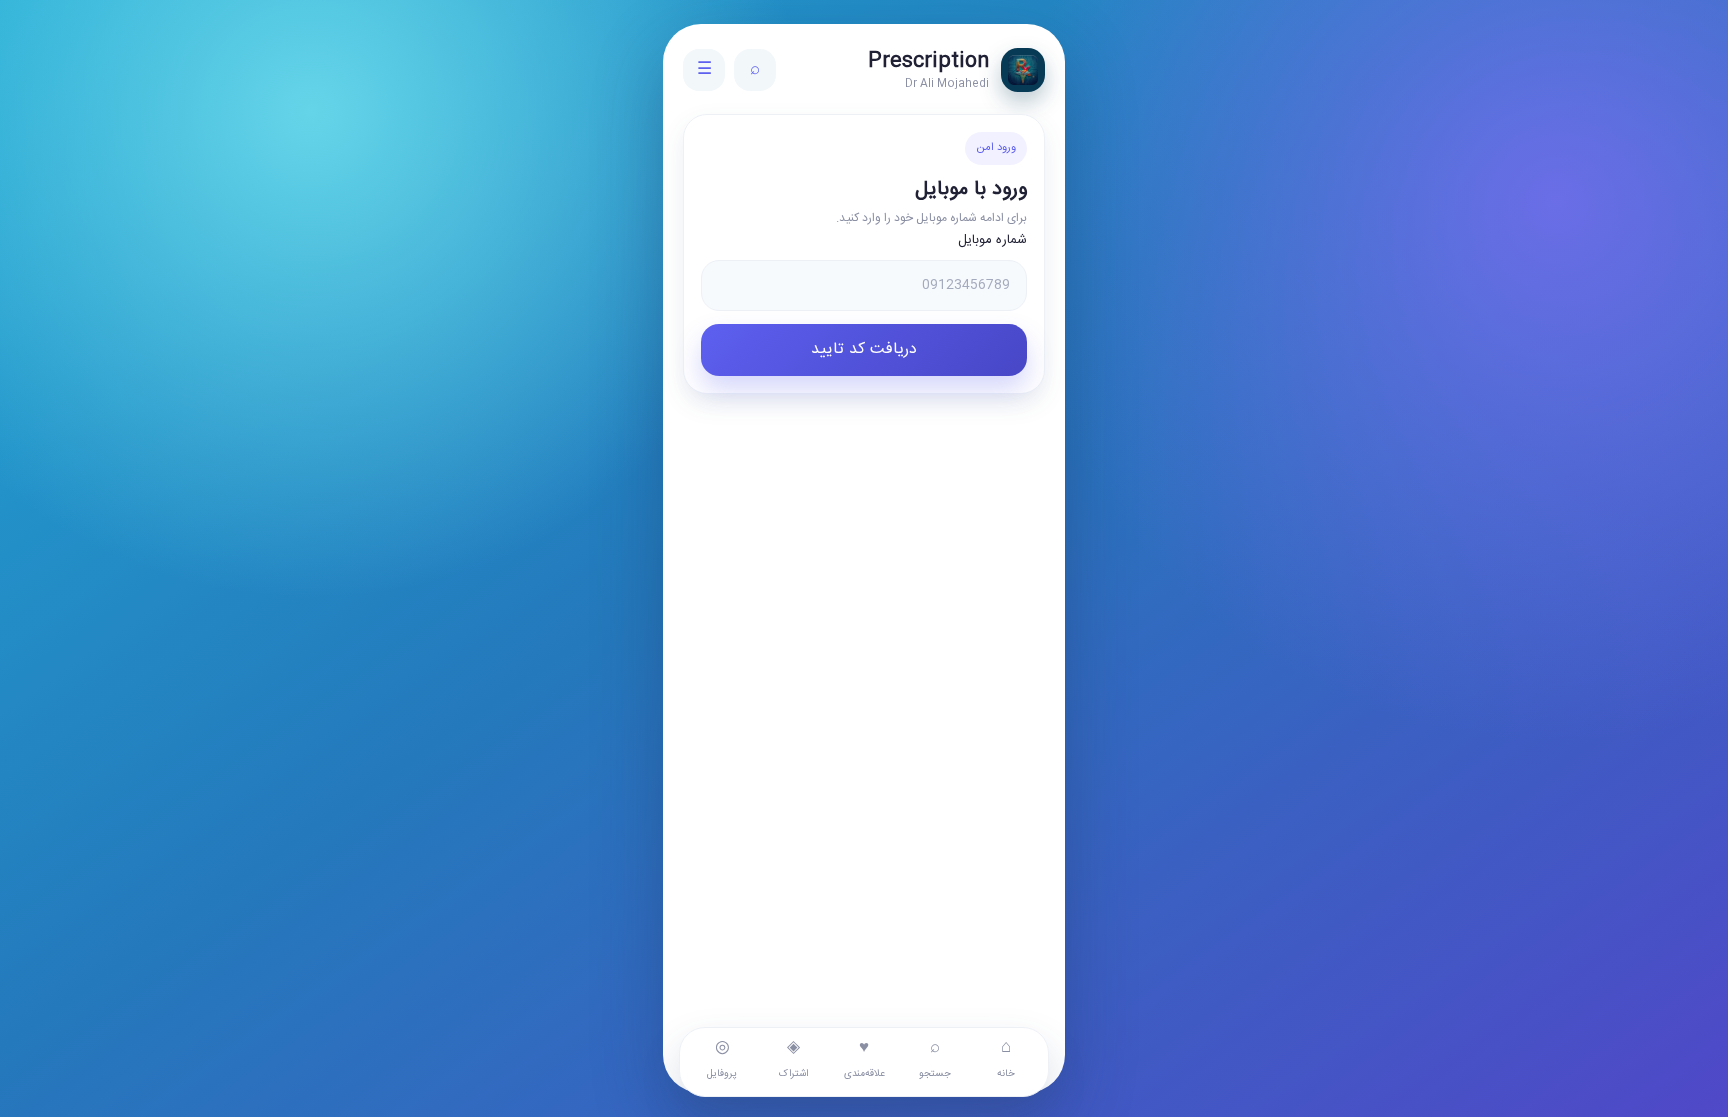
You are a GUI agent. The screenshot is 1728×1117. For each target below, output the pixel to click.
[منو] (704, 70)
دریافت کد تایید (864, 349)
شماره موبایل (992, 240)
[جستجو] (755, 70)
